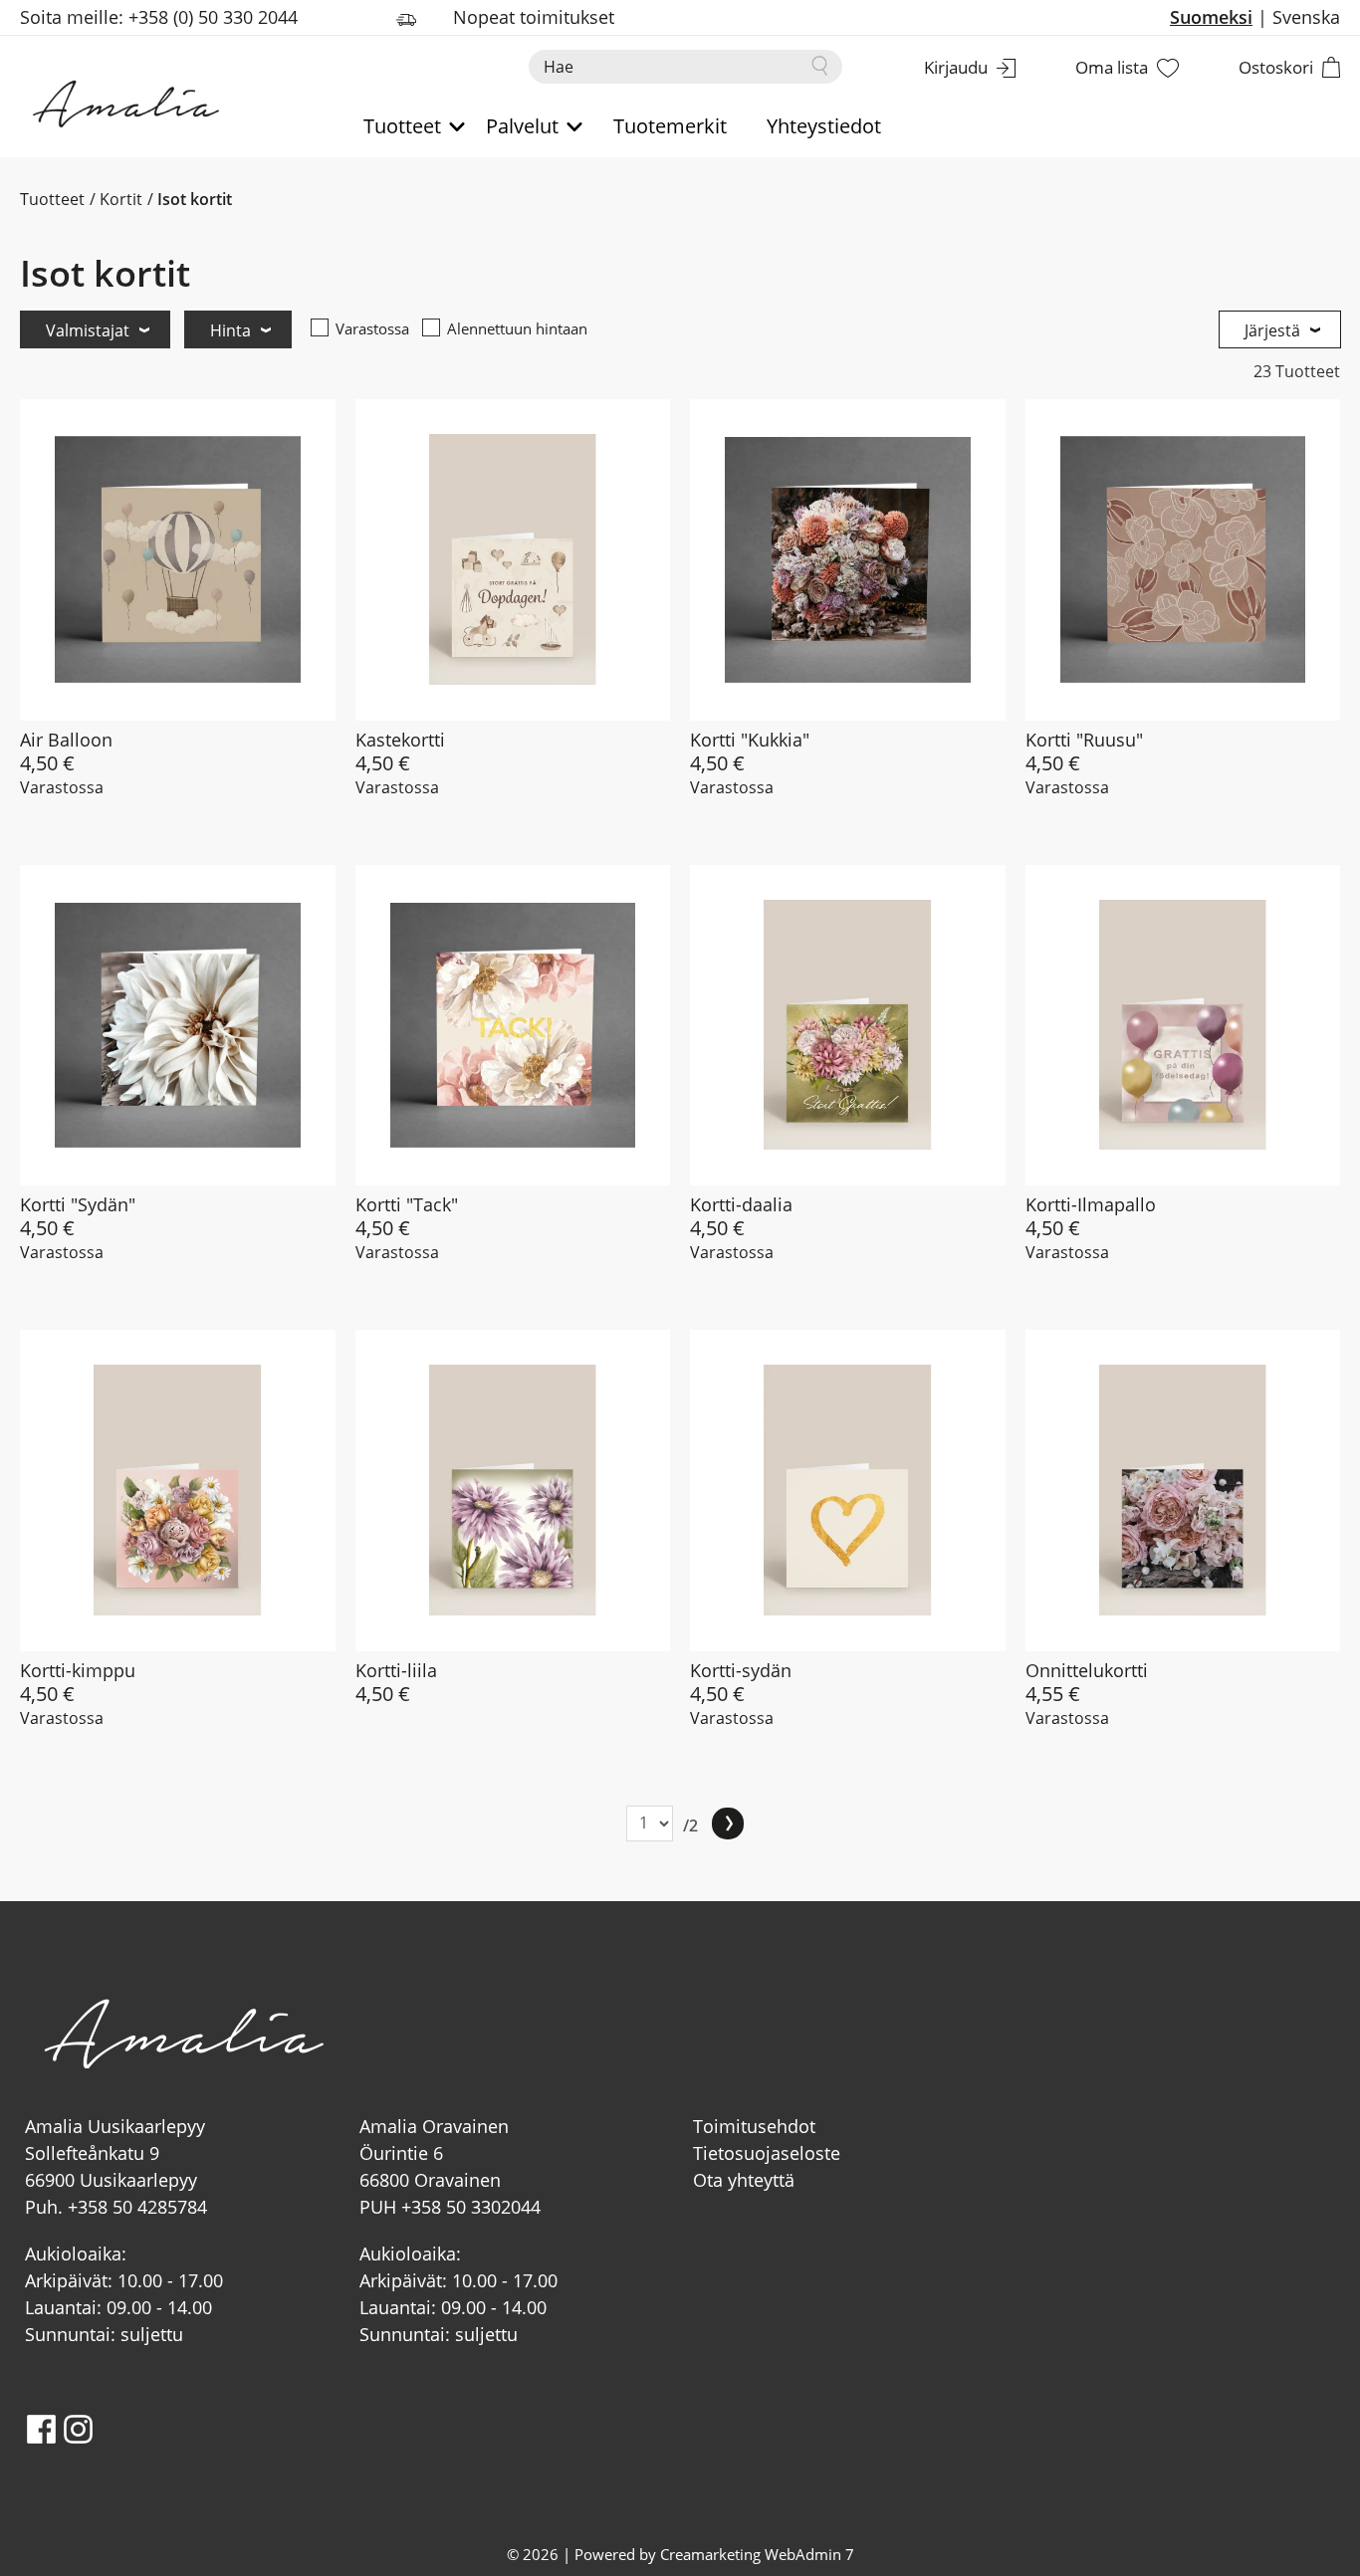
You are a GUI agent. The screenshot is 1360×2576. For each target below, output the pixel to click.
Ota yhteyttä (744, 2180)
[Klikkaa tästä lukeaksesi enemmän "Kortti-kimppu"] (178, 1491)
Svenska (1306, 17)
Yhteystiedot (824, 126)
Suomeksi (1211, 17)
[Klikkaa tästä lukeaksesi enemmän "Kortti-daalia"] (848, 1026)
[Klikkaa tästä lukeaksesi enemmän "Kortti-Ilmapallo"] (1183, 1026)
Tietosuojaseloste (767, 2153)
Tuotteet (52, 199)
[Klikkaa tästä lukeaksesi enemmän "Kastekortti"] (513, 560)
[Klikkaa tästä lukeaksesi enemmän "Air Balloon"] (178, 560)
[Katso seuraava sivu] (728, 1824)
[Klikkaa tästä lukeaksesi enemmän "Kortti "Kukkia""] (848, 560)
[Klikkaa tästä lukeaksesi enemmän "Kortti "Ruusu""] (1183, 560)
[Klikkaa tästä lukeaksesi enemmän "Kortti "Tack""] (513, 1026)
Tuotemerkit (670, 126)
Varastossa (372, 328)
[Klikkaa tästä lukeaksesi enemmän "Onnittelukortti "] (1183, 1491)
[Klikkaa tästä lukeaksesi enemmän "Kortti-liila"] (513, 1491)
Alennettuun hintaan (517, 328)
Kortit (121, 199)
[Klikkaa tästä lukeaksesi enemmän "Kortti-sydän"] (848, 1491)
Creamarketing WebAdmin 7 (757, 2554)
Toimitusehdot (754, 2126)
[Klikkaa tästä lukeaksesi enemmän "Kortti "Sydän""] (178, 1026)
